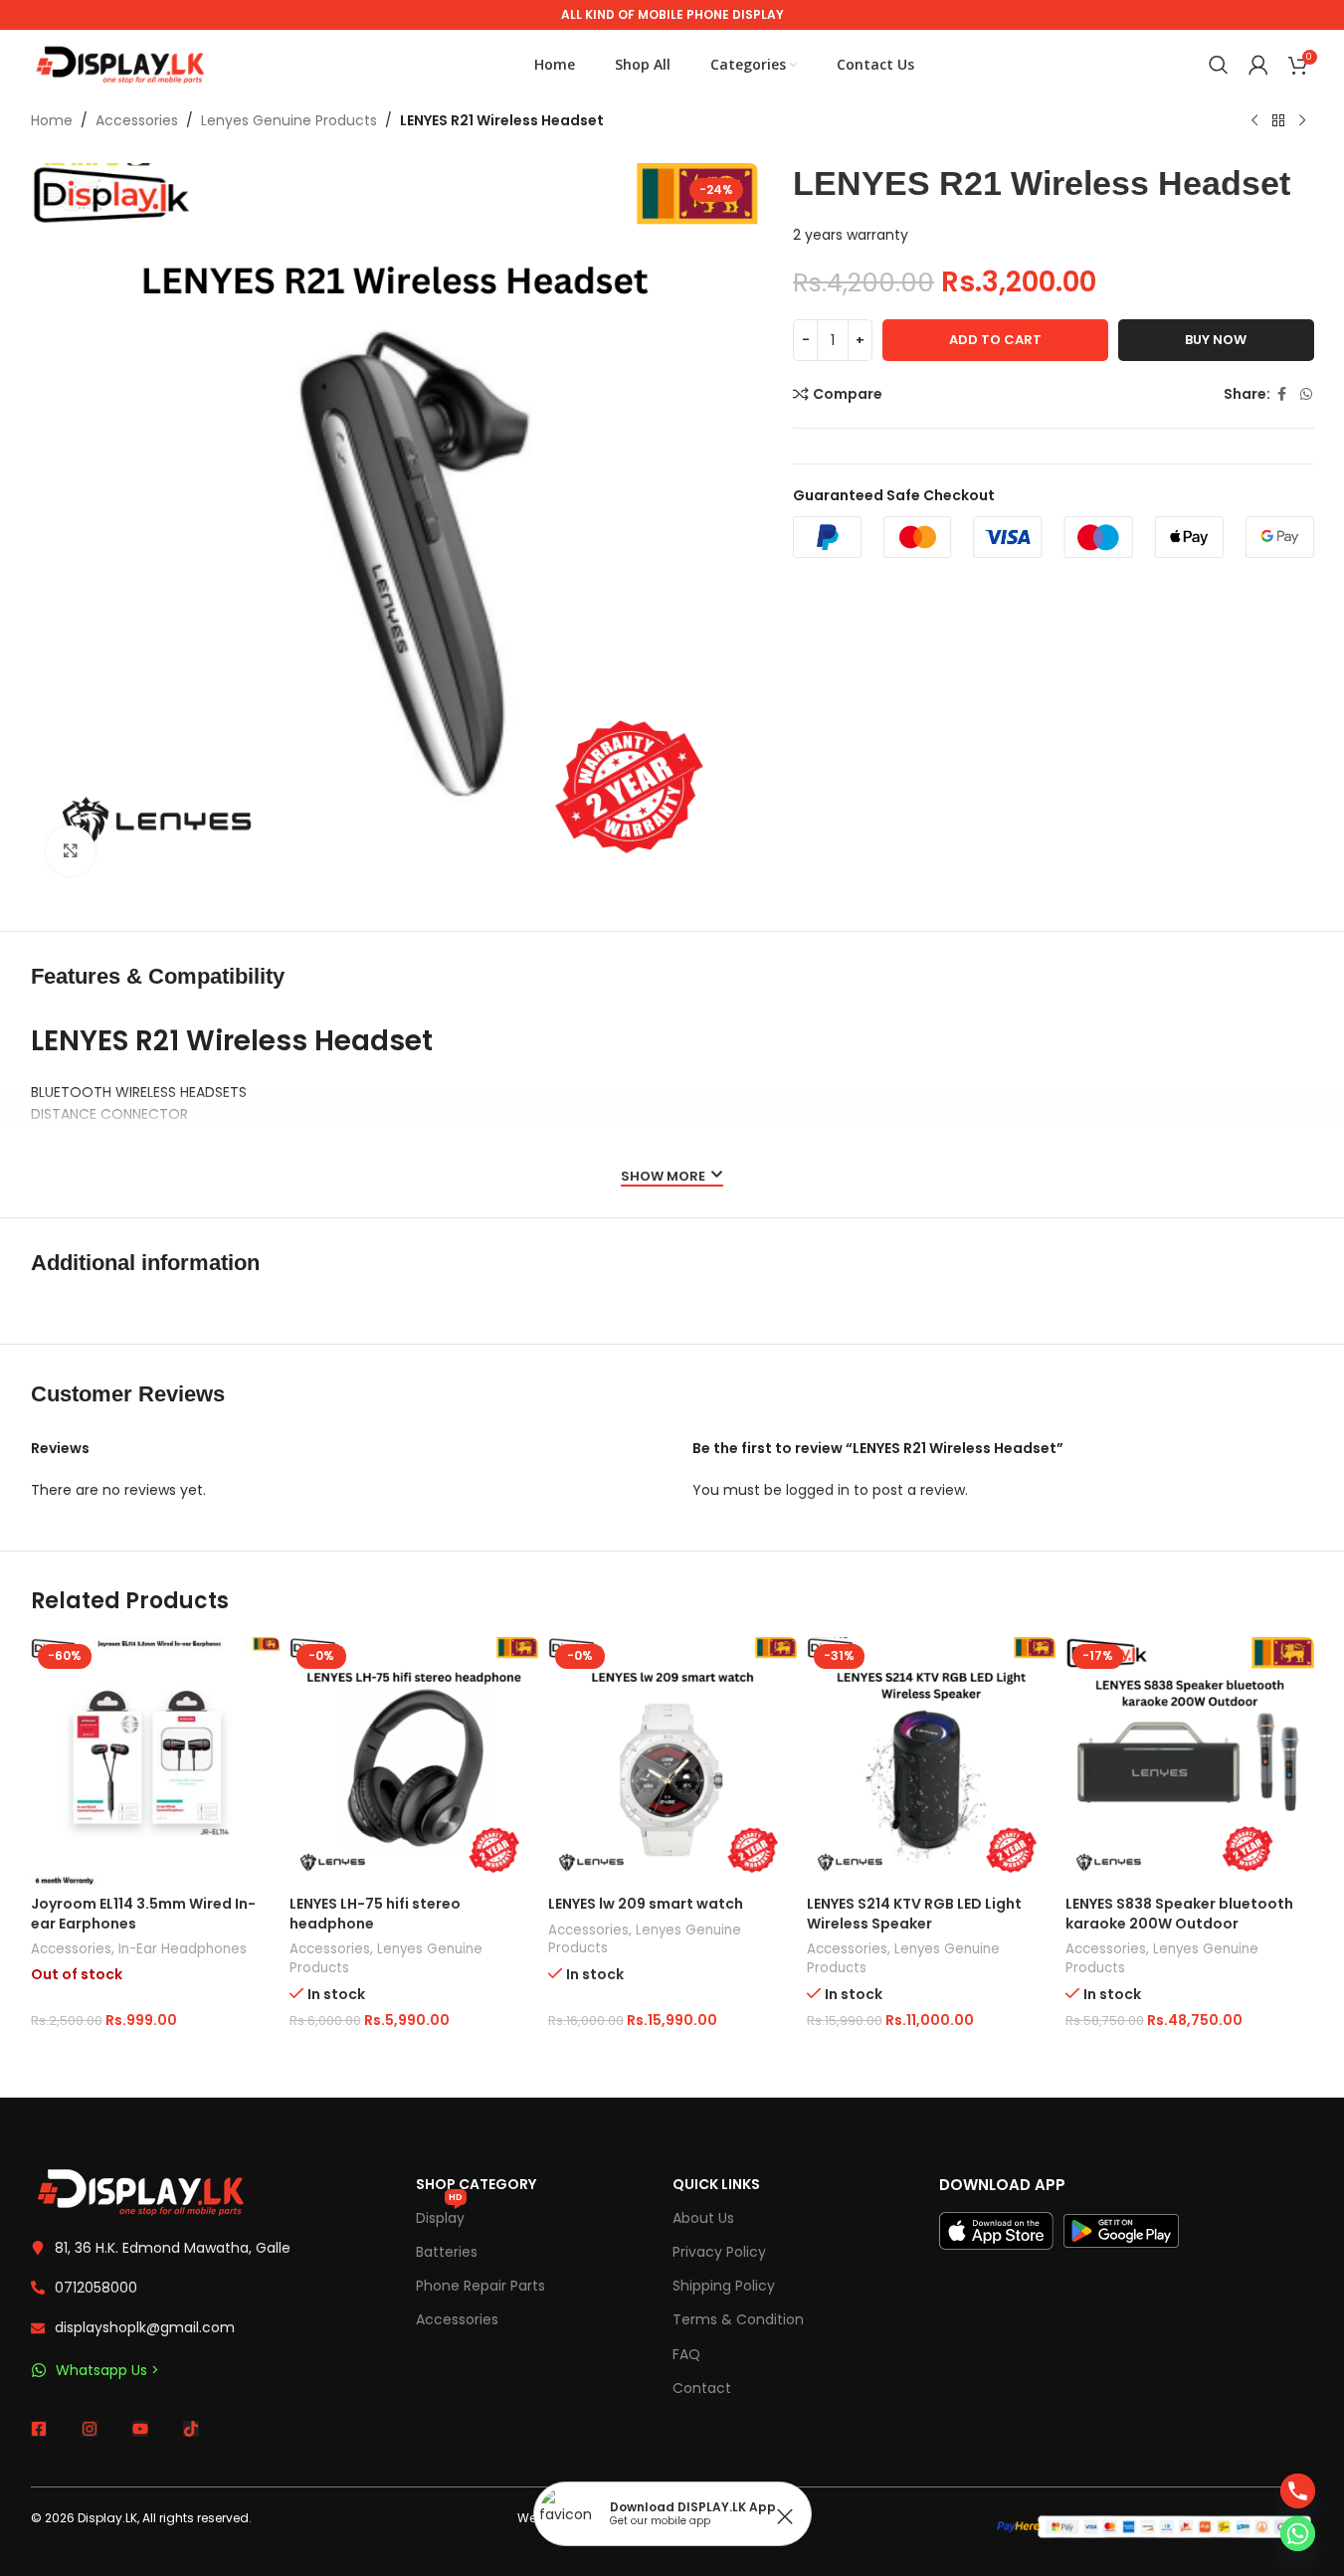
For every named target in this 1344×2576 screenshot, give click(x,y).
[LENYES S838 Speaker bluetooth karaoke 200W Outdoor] (1190, 1761)
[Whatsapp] (1298, 2534)
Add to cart (995, 340)
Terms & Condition (738, 2319)
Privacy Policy (719, 2252)
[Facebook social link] (1282, 394)
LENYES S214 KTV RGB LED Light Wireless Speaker (914, 1914)
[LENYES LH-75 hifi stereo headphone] (414, 1761)
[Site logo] (120, 64)
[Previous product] (1254, 121)
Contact (702, 2388)
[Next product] (1302, 121)
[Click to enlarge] (71, 850)
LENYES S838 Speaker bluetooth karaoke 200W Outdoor (1179, 1914)
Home (52, 120)
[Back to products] (1278, 121)
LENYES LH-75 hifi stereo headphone (375, 1914)
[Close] (785, 2516)
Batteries (447, 2252)
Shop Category (476, 2184)
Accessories (137, 120)
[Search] (1219, 65)
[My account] (1258, 65)
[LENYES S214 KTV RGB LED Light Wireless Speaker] (931, 1761)
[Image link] (140, 2191)
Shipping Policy (724, 2286)
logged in (818, 1490)
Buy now (1216, 340)
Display (440, 2214)
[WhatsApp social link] (1306, 394)
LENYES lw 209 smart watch (646, 1904)
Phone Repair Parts (480, 2286)
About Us (703, 2218)
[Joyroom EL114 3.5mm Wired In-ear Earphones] (155, 1761)
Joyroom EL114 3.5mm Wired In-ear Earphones (143, 1914)
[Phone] (1298, 2491)
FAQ (686, 2354)
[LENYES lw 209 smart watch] (672, 1761)
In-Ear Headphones (183, 1949)
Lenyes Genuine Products (289, 120)
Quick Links (716, 2184)
